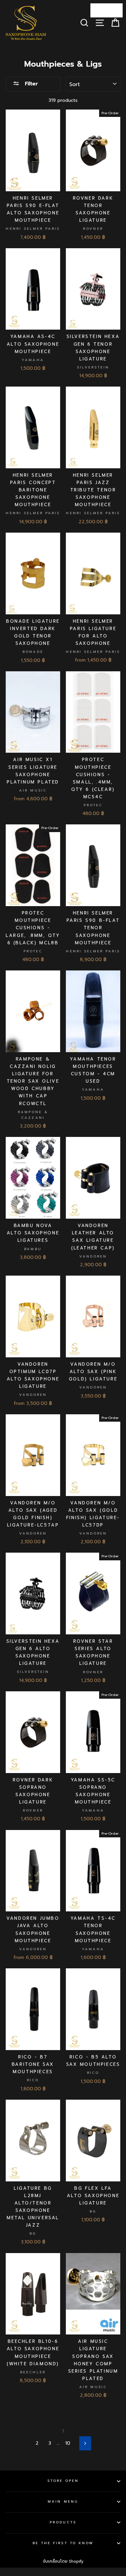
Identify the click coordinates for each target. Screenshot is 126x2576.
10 (68, 2443)
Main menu (63, 2501)
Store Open (63, 2481)
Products (63, 2522)
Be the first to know (63, 2543)
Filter (30, 84)
